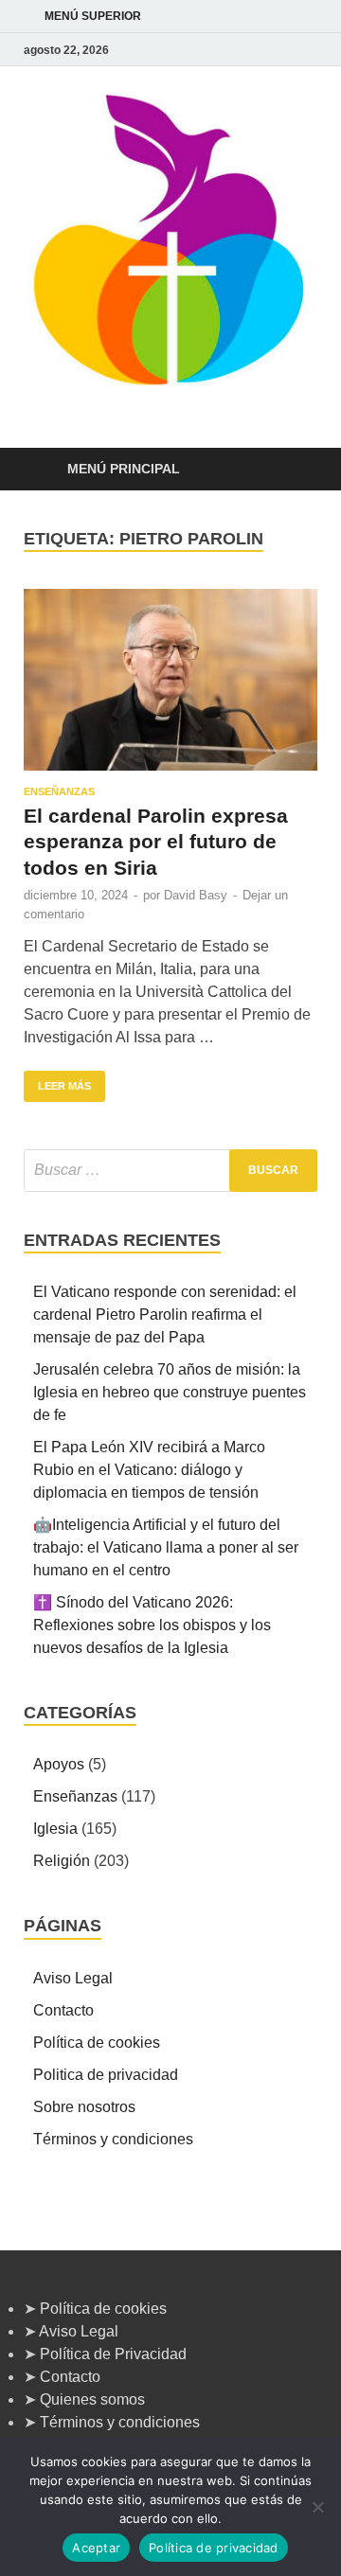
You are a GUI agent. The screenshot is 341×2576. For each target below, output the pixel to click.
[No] (317, 2507)
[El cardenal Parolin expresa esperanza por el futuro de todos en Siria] (170, 680)
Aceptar (96, 2548)
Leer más (57, 1081)
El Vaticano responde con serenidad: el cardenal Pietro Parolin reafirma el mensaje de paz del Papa (165, 1315)
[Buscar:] (170, 1171)
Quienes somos (92, 2399)
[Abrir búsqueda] (294, 470)
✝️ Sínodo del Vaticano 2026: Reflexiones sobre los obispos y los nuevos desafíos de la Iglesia (152, 1625)
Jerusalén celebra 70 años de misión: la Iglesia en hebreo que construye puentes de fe (170, 1392)
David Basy (196, 895)
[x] (283, 50)
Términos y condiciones (113, 2139)
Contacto (63, 2010)
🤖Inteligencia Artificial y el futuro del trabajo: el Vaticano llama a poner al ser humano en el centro (166, 1547)
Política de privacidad (214, 2548)
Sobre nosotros (84, 2107)
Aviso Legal (73, 1978)
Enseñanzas (59, 791)
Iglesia (55, 1829)
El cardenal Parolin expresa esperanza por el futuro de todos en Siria (156, 842)
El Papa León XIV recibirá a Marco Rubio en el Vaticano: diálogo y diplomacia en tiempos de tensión (149, 1470)
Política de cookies (97, 2043)
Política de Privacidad (113, 2354)
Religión (62, 1861)
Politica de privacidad (106, 2075)
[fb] (306, 50)
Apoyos (59, 1764)
